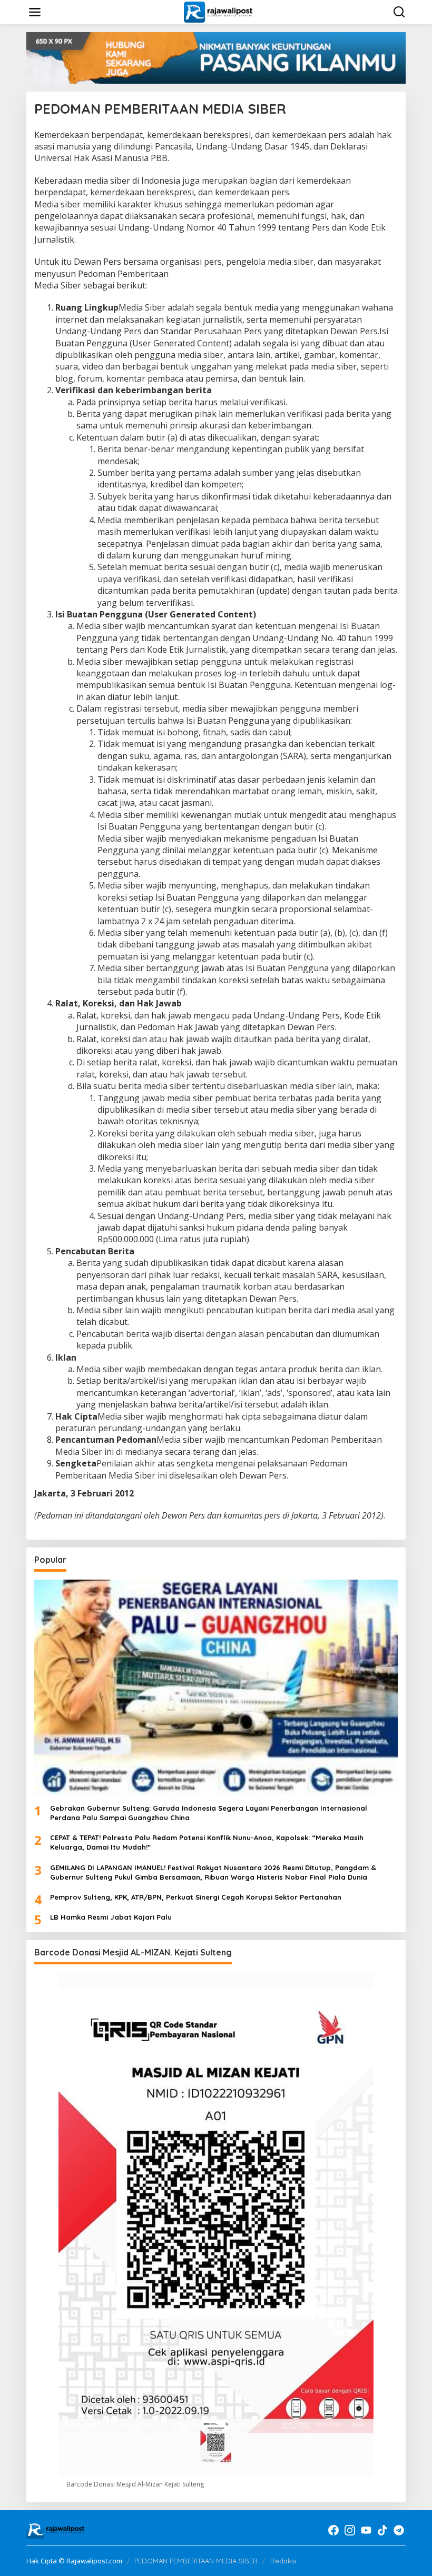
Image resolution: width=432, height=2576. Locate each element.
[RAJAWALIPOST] (218, 11)
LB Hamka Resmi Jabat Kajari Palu (111, 1917)
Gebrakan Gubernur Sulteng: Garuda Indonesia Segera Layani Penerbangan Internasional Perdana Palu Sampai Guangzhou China (209, 1813)
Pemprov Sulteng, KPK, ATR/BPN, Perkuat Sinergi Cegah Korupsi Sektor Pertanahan (196, 1897)
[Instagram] (350, 2530)
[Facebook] (333, 2530)
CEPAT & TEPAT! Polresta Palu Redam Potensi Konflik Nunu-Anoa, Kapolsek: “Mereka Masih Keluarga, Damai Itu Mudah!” (207, 1842)
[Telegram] (399, 2530)
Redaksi (283, 2561)
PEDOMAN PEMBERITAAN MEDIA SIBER (196, 2561)
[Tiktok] (382, 2530)
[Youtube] (366, 2530)
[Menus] (35, 12)
